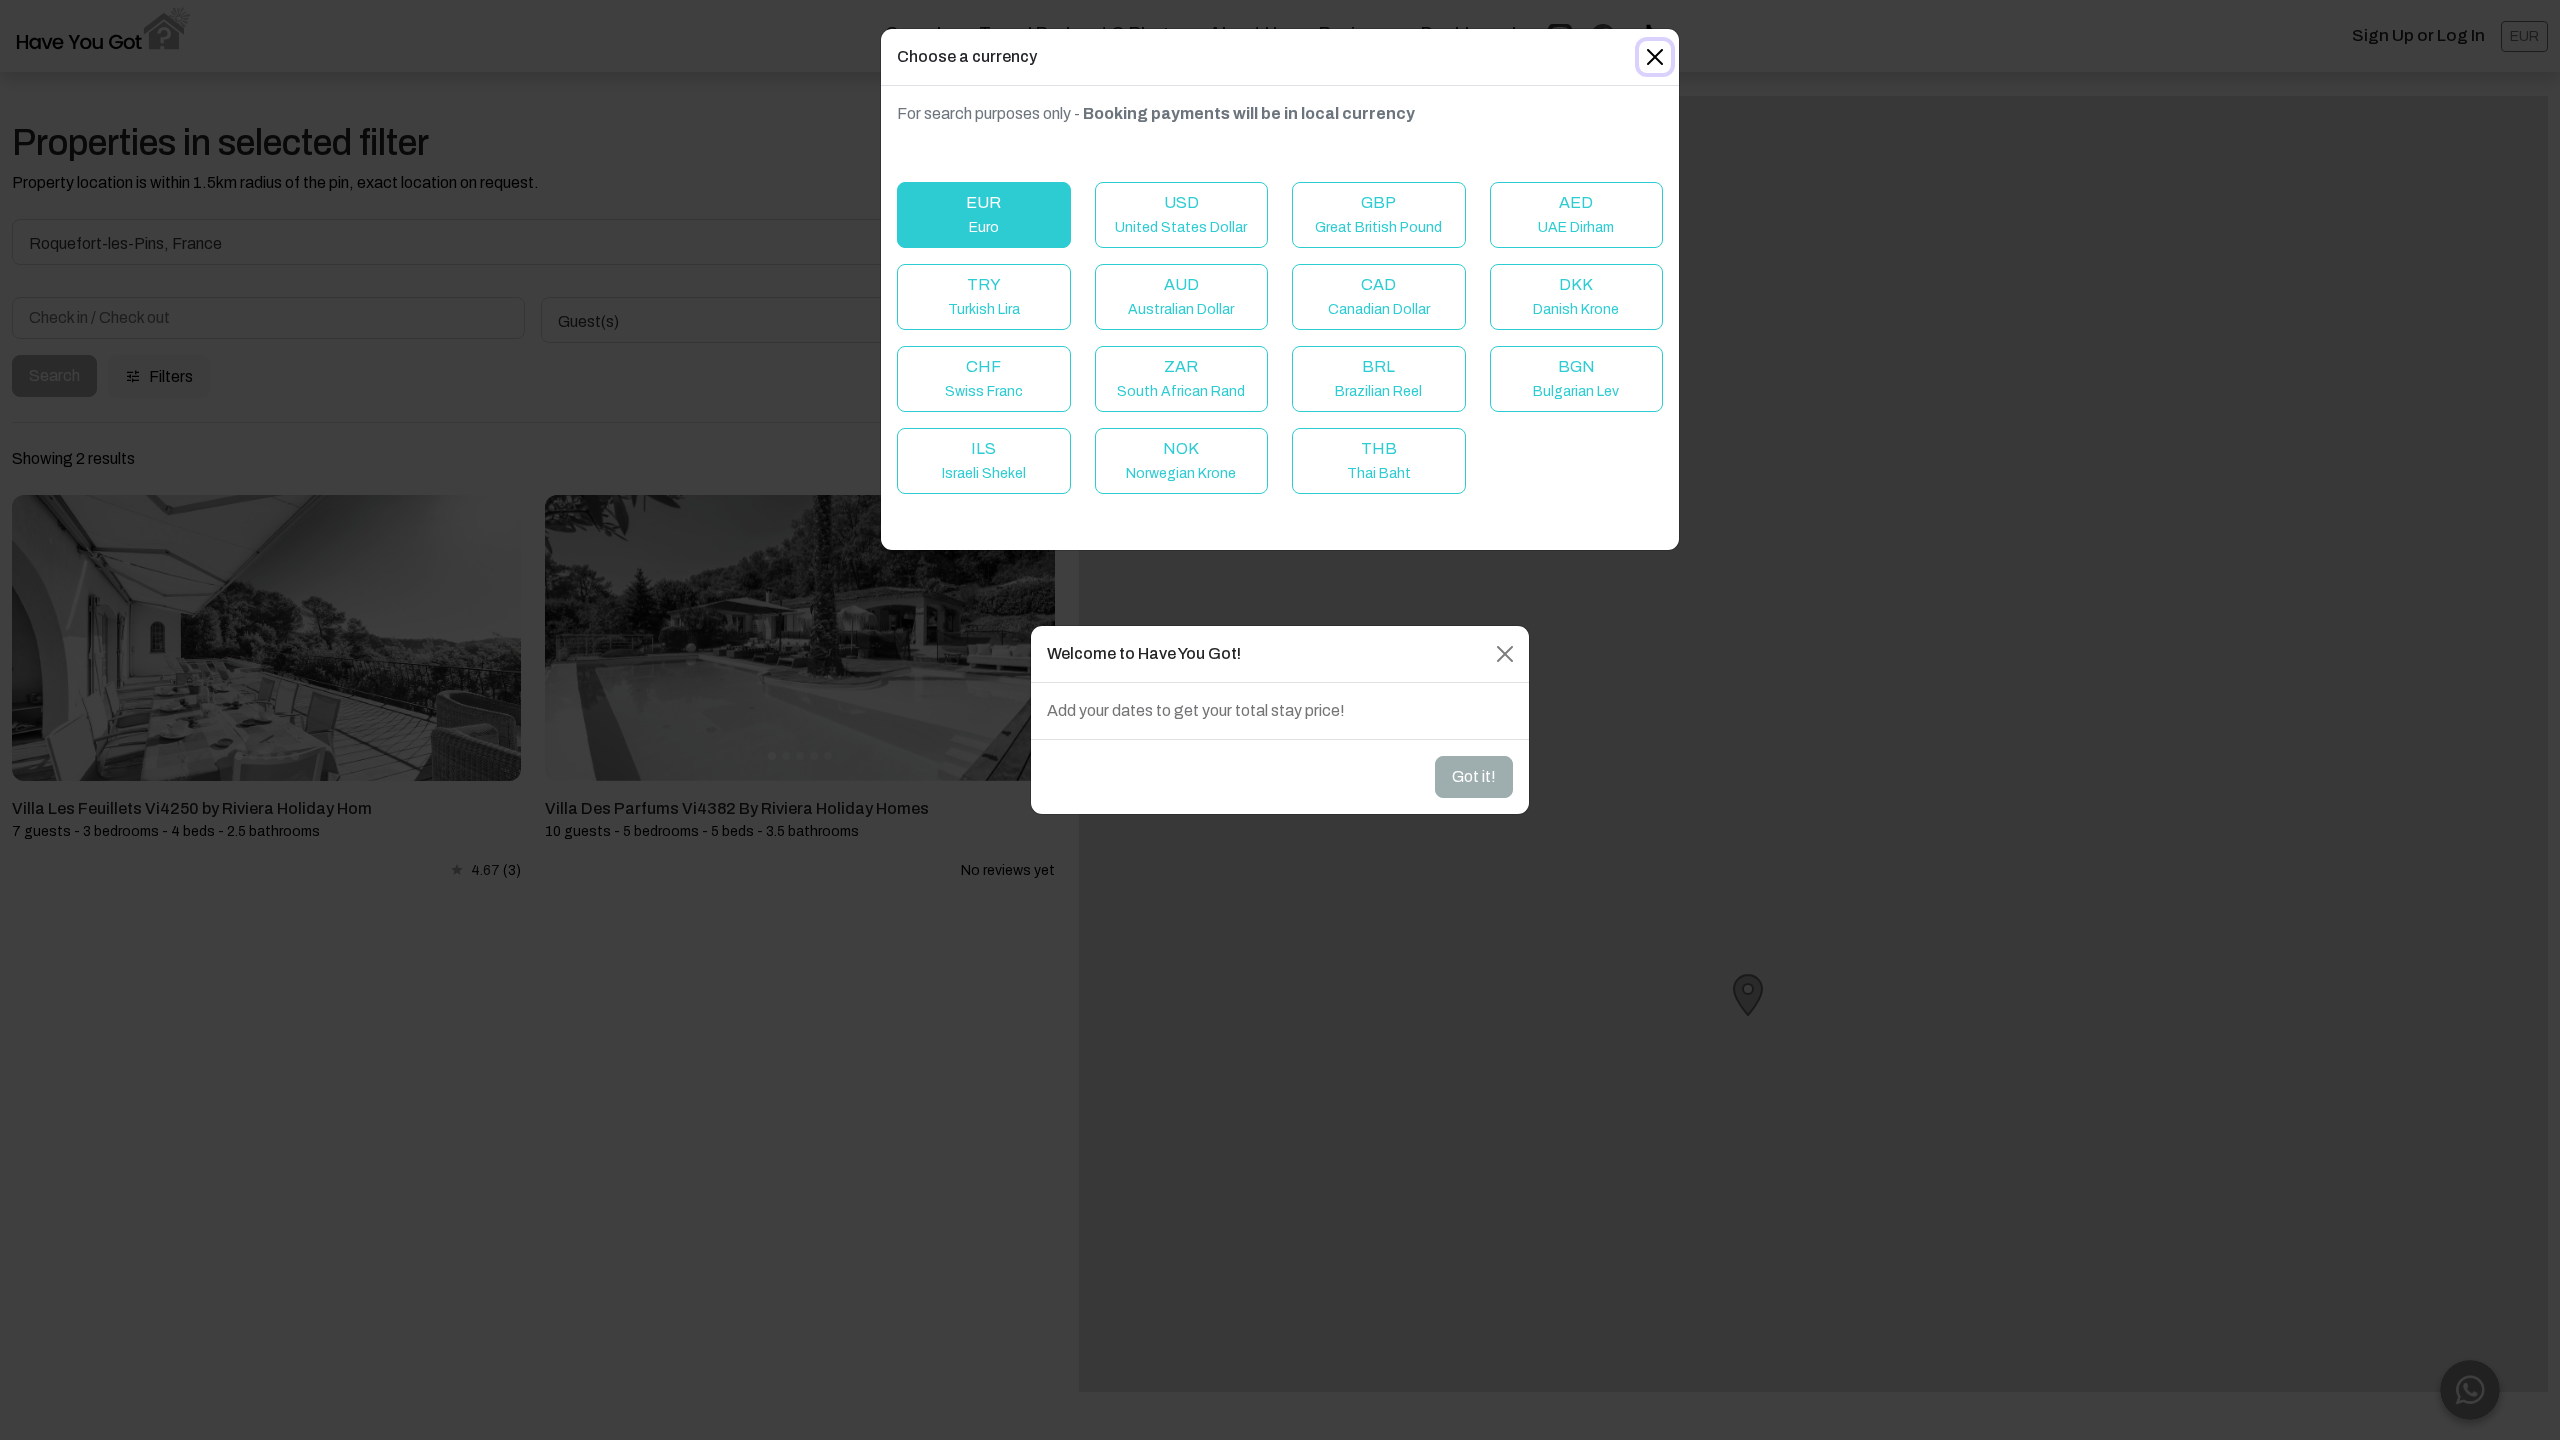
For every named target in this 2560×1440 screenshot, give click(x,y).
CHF (984, 378)
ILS (984, 460)
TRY (984, 296)
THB (1379, 460)
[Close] (1655, 57)
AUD (1181, 296)
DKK (1576, 296)
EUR (983, 214)
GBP (1378, 214)
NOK (1181, 460)
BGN (1576, 378)
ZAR (1181, 378)
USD (1181, 214)
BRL (1378, 378)
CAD (1379, 296)
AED (1576, 214)
